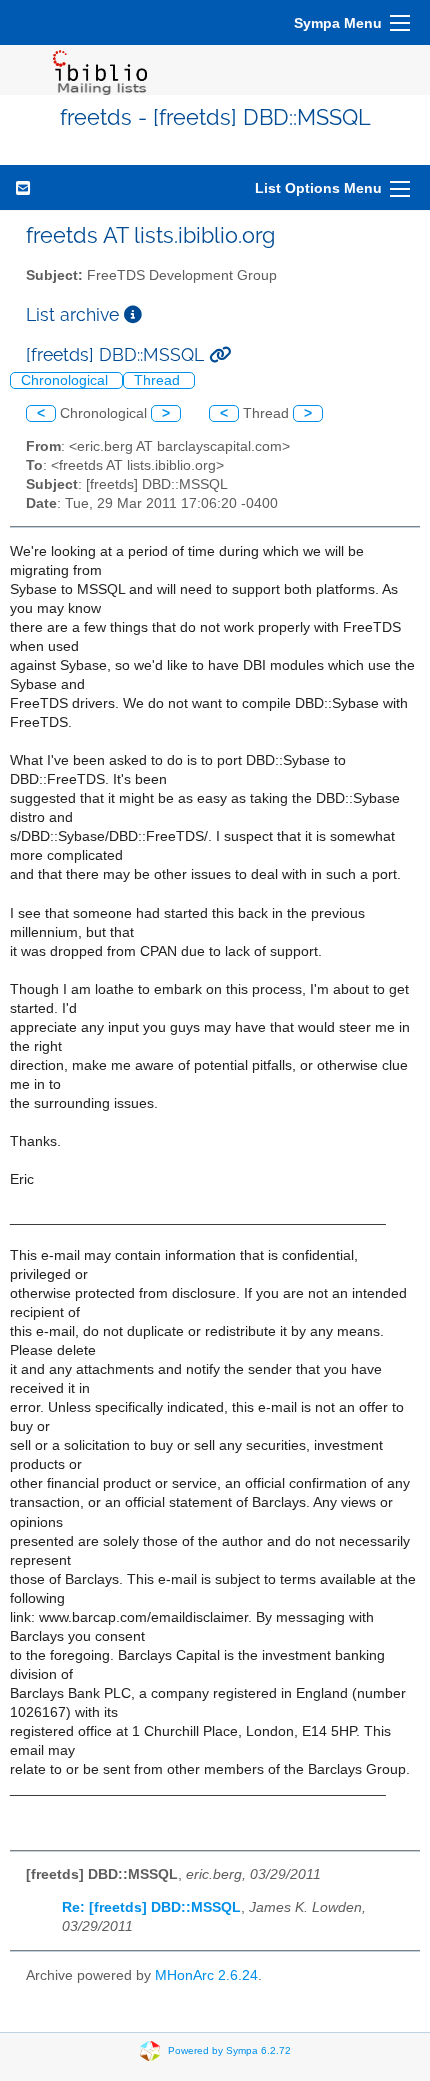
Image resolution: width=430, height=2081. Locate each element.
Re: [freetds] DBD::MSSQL (151, 1907)
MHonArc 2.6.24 (206, 1975)
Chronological (66, 380)
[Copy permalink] (220, 354)
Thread (159, 380)
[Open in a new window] (133, 314)
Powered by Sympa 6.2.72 (229, 2050)
